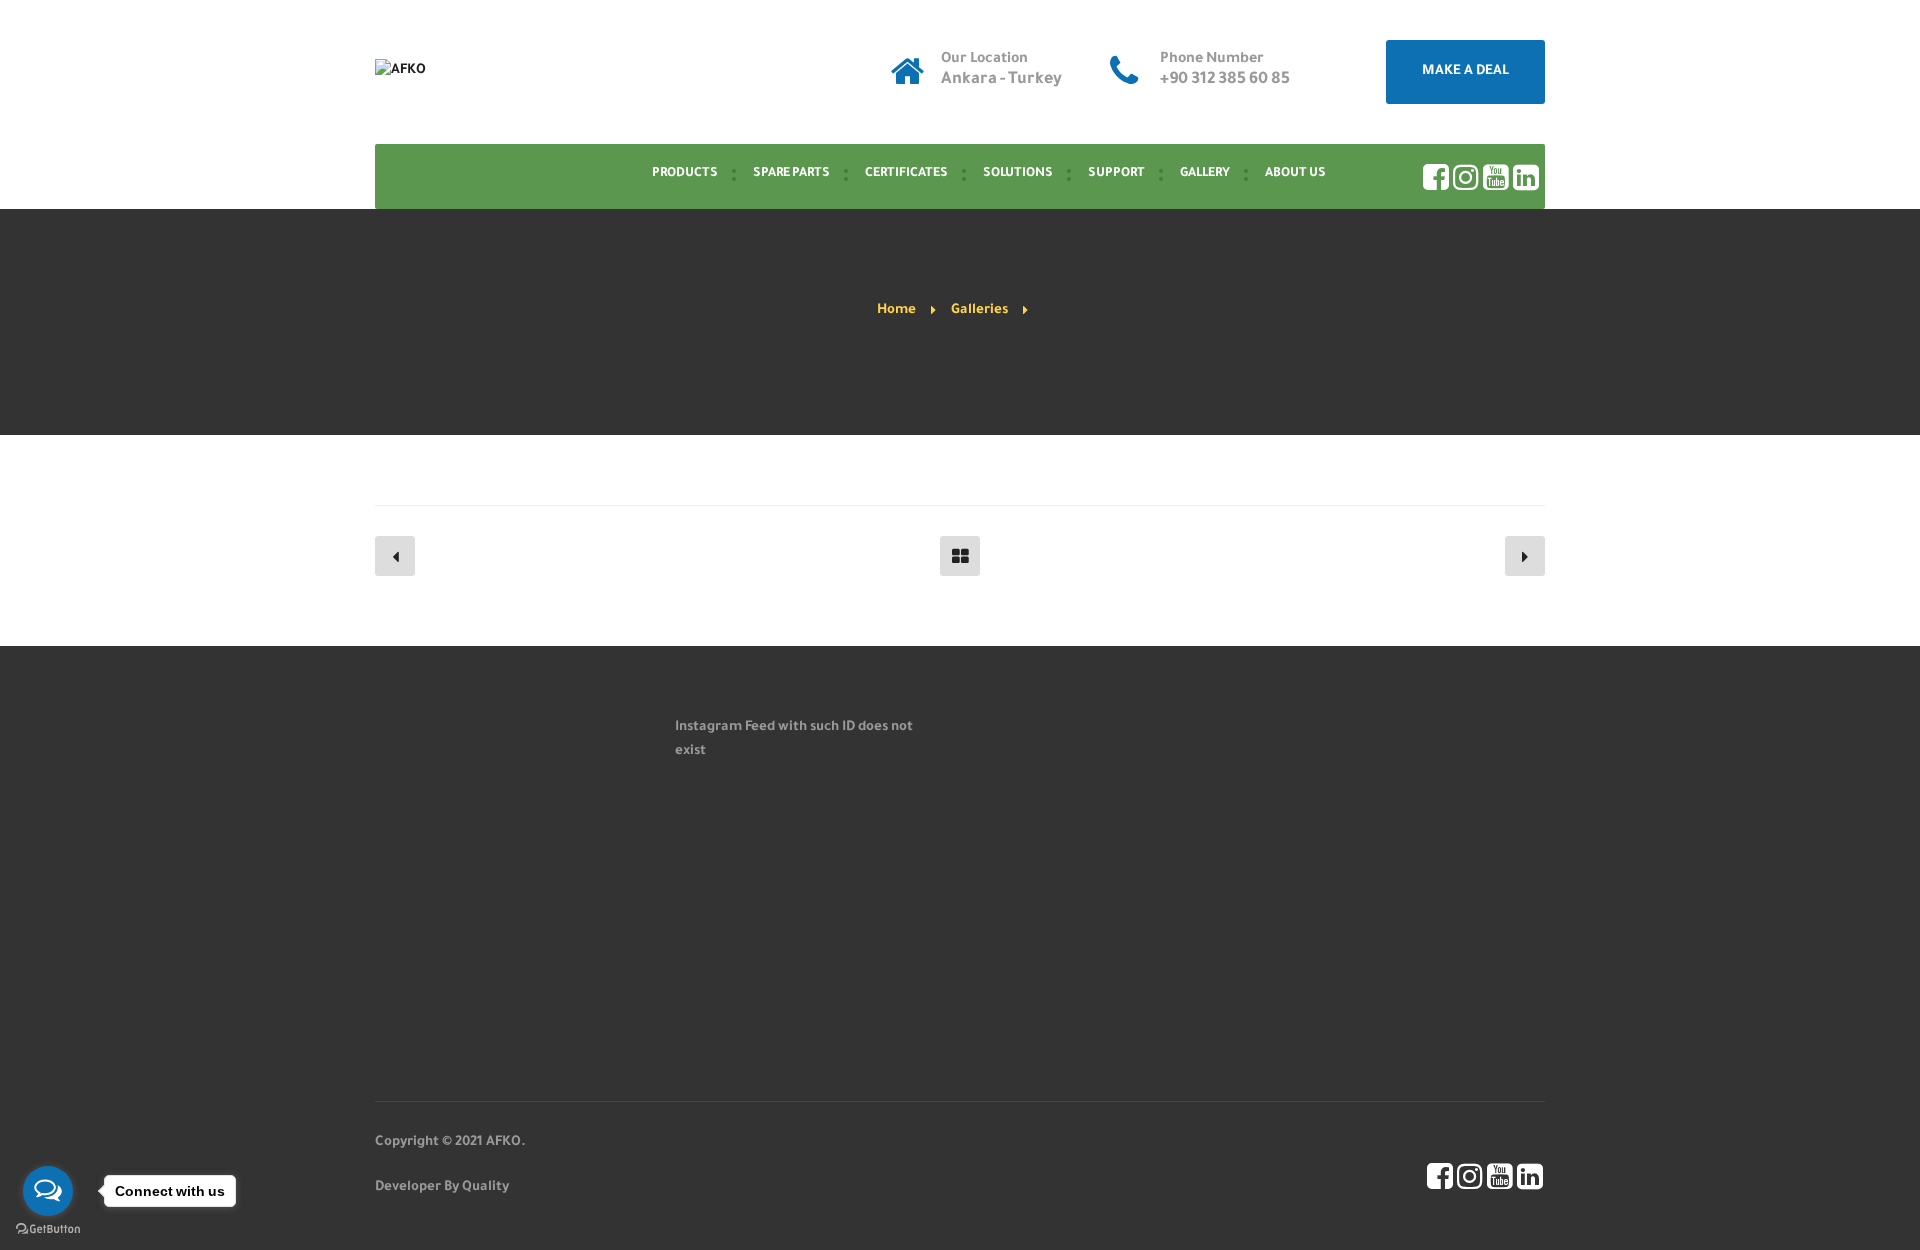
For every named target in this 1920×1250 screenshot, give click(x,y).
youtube (1496, 177)
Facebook (1436, 177)
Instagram (1466, 177)
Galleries (979, 310)
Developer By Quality (442, 1187)
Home (896, 310)
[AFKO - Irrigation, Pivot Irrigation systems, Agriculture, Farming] (400, 72)
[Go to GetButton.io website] (48, 1229)
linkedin (1526, 177)
